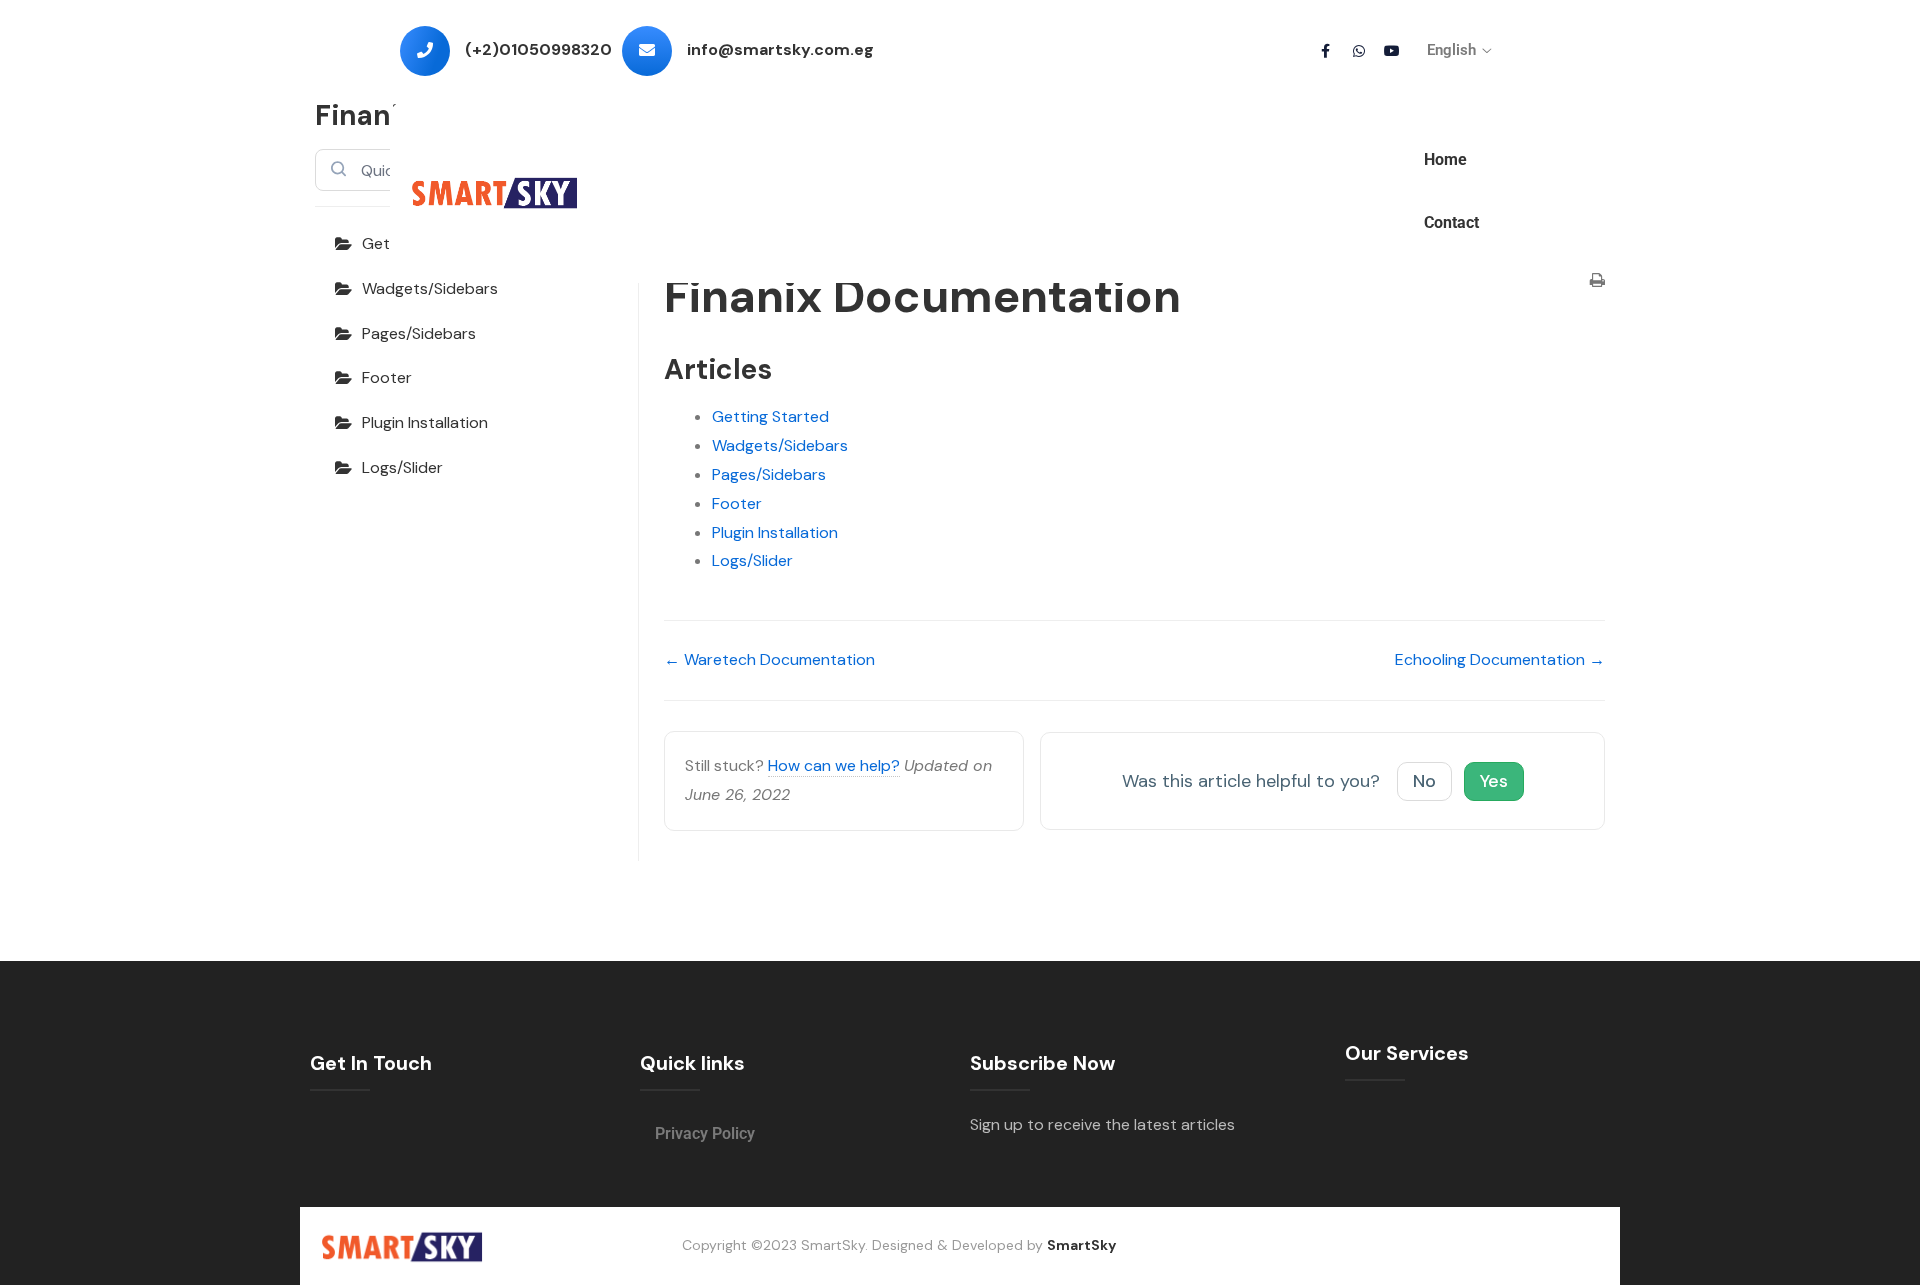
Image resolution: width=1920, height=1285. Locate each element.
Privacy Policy (705, 1133)
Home (1445, 159)
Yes (1494, 781)
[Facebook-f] (1326, 51)
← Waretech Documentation (769, 659)
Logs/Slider (402, 467)
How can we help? (834, 765)
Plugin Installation (425, 422)
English (1451, 50)
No (1424, 781)
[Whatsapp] (1359, 51)
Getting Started (770, 416)
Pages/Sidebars (419, 333)
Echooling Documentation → (1500, 659)
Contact (1451, 222)
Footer (387, 377)
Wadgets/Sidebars (430, 288)
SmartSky (1081, 1245)
